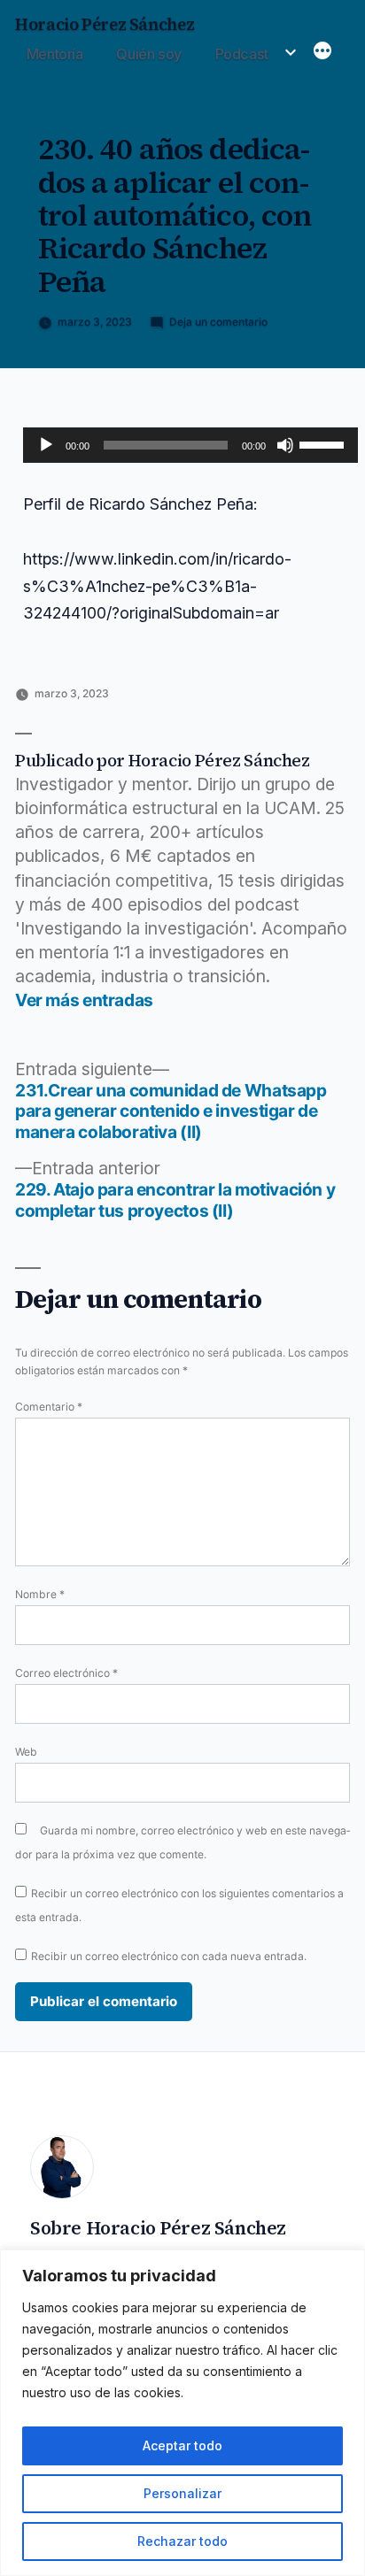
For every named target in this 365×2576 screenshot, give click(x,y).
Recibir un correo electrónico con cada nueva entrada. (169, 1956)
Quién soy (149, 54)
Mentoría (55, 54)
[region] (182, 2413)
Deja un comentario (218, 322)
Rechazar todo (182, 2541)
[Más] (322, 52)
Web (26, 1752)
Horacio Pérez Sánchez (105, 24)
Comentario (49, 1407)
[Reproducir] (46, 445)
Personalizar (182, 2493)
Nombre (40, 1594)
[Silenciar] (285, 445)
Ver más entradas (84, 1000)
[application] (190, 445)
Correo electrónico (66, 1673)
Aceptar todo (182, 2445)
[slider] (324, 443)
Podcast (242, 54)
